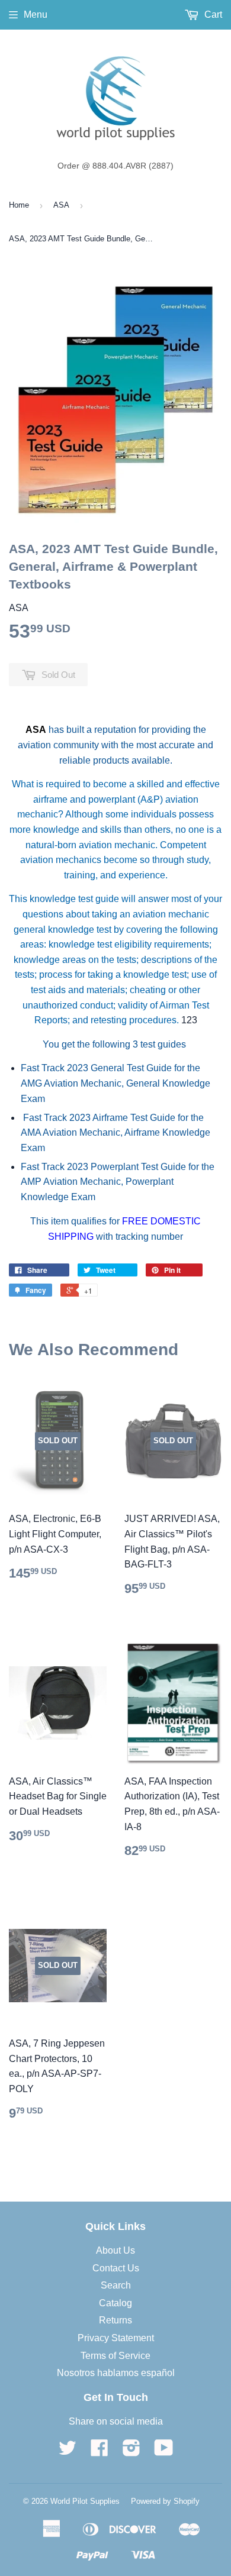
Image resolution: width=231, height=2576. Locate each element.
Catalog (115, 2303)
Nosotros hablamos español (116, 2373)
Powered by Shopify (165, 2501)
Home (19, 205)
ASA (61, 205)
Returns (115, 2320)
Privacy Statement (116, 2338)
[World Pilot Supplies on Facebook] (100, 2451)
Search (116, 2285)
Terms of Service (115, 2356)
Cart (212, 14)
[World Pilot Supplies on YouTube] (164, 2451)
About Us (115, 2250)
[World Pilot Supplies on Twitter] (68, 2451)
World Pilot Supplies (85, 2501)
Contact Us (116, 2268)
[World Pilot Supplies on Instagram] (131, 2451)
